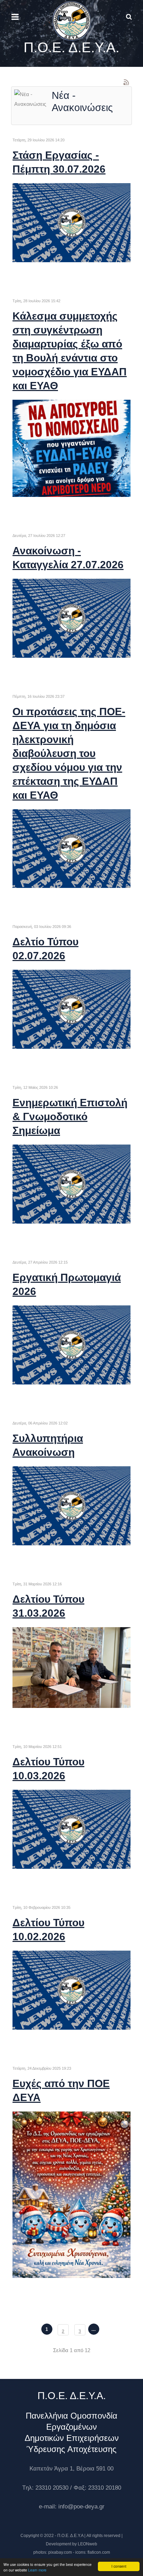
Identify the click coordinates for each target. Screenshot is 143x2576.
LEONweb (87, 2544)
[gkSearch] (124, 17)
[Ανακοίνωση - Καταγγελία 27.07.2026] (71, 618)
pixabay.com (60, 2552)
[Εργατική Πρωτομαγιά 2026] (71, 1345)
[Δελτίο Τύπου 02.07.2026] (71, 1009)
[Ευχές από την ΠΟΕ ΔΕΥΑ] (71, 2194)
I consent (119, 2566)
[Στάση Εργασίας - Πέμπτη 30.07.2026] (71, 222)
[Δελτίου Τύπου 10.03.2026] (71, 1829)
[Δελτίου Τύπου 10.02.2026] (71, 1989)
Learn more (37, 2570)
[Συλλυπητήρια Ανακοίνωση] (71, 1505)
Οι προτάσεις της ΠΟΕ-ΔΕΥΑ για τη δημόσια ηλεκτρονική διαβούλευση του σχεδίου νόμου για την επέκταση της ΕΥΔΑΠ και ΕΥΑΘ (69, 753)
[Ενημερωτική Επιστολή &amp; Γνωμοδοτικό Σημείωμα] (71, 1184)
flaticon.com (99, 2552)
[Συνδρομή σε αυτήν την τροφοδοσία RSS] (126, 82)
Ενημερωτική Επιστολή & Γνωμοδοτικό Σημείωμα (70, 1117)
